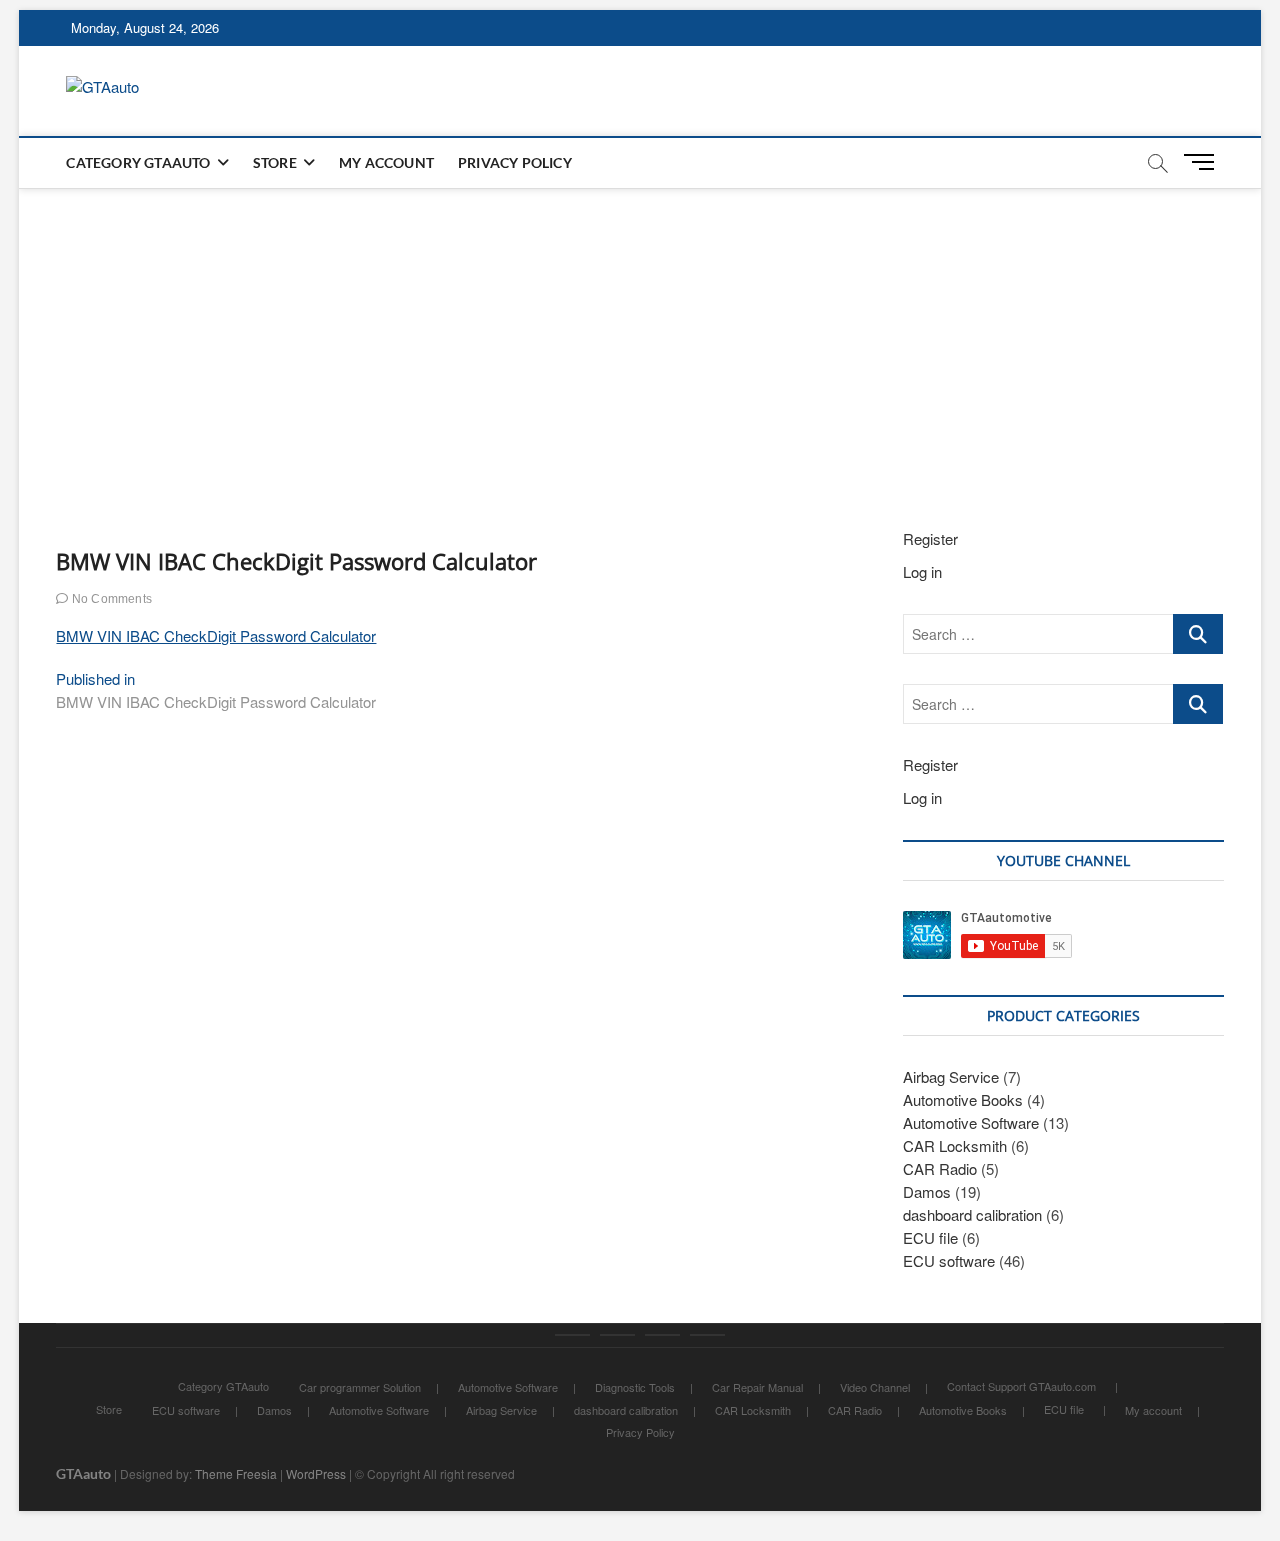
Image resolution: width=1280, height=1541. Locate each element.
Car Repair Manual (757, 1387)
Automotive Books (963, 1099)
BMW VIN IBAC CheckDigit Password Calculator (216, 635)
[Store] (617, 1335)
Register (930, 538)
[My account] (662, 1335)
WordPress (316, 1473)
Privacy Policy (515, 162)
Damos (927, 1191)
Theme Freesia (236, 1473)
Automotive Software (971, 1122)
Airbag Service (951, 1076)
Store (275, 162)
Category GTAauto (138, 162)
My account (386, 162)
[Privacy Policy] (707, 1335)
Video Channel (875, 1387)
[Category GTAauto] (572, 1335)
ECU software (949, 1260)
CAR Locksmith (955, 1145)
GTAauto (83, 1473)
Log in (922, 571)
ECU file (930, 1237)
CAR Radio (940, 1168)
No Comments (110, 599)
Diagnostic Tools (635, 1387)
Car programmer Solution (360, 1387)
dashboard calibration (972, 1214)
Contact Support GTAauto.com (1021, 1386)
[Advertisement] (640, 338)
